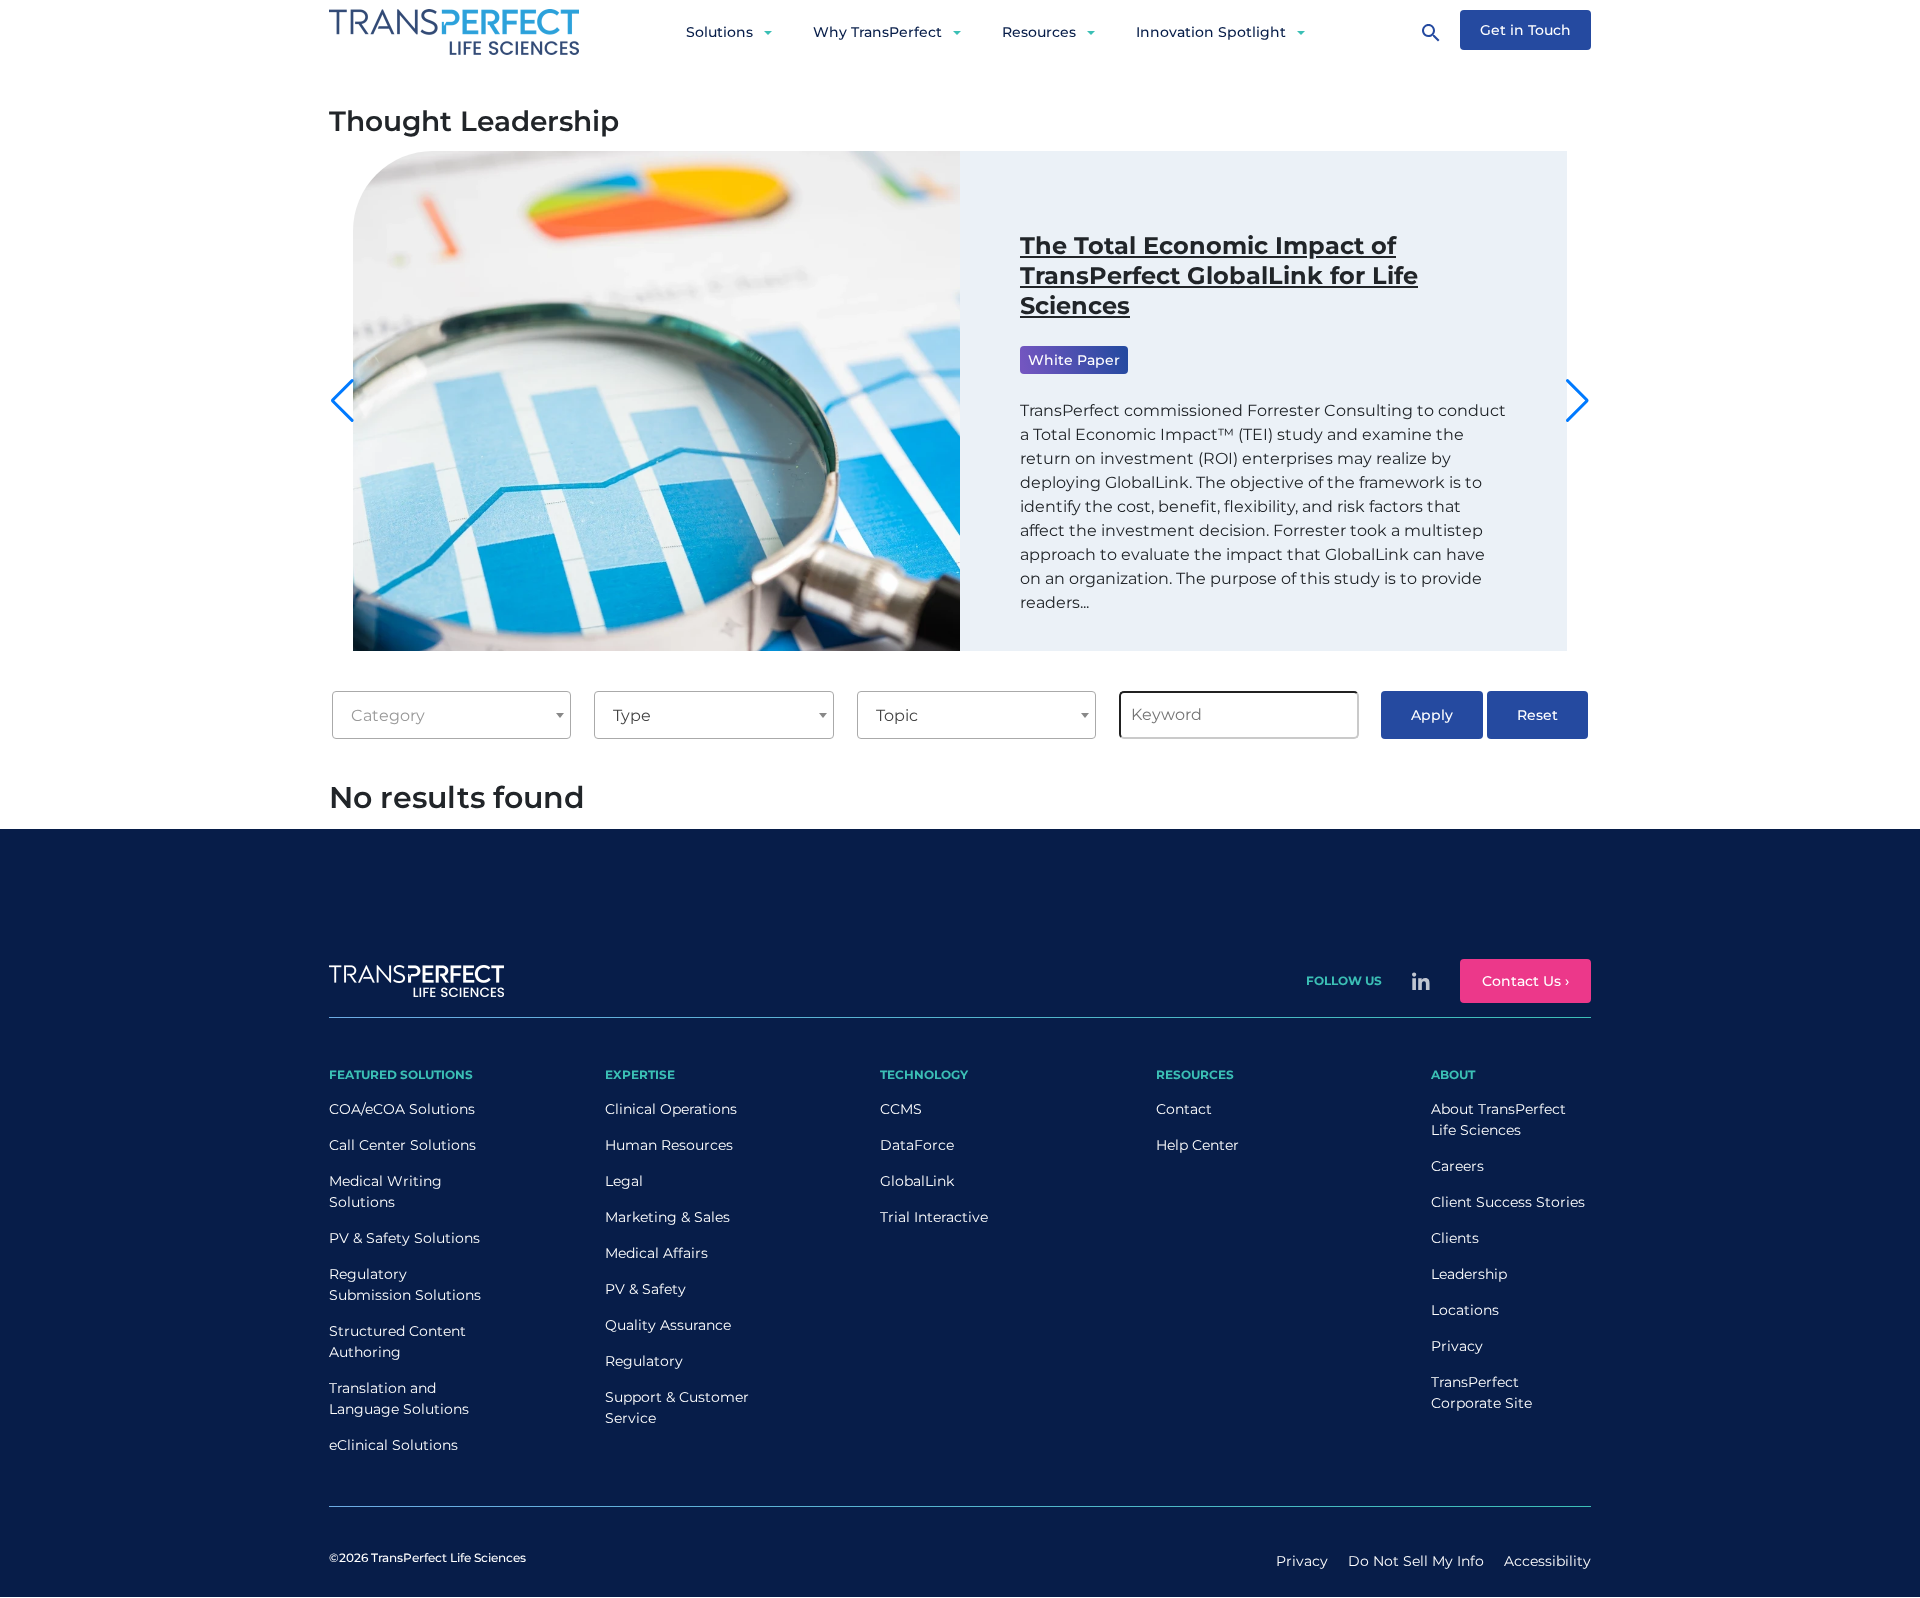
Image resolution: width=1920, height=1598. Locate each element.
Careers (1457, 1166)
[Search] (1431, 32)
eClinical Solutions (393, 1445)
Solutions (719, 32)
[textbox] (452, 716)
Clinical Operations (671, 1109)
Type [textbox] (632, 715)
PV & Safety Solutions (404, 1238)
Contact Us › (1525, 981)
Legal (624, 1181)
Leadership (1469, 1274)
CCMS (901, 1109)
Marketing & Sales (667, 1217)
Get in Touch (1525, 30)
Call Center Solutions (402, 1145)
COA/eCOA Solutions (402, 1109)
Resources (1039, 32)
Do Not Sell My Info (1416, 1561)
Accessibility (1547, 1561)
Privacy (1457, 1346)
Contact (1184, 1109)
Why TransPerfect (877, 32)
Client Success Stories (1508, 1202)
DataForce (917, 1145)
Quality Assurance (668, 1325)
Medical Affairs (656, 1253)
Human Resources (669, 1145)
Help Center (1197, 1145)
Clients (1455, 1238)
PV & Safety (645, 1289)
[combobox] (452, 715)
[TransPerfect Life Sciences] (454, 30)
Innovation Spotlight (1211, 32)
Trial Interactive (934, 1217)
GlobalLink (917, 1181)
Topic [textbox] (897, 715)
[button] (1577, 401)
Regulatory (644, 1361)
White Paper (1074, 360)
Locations (1465, 1310)
